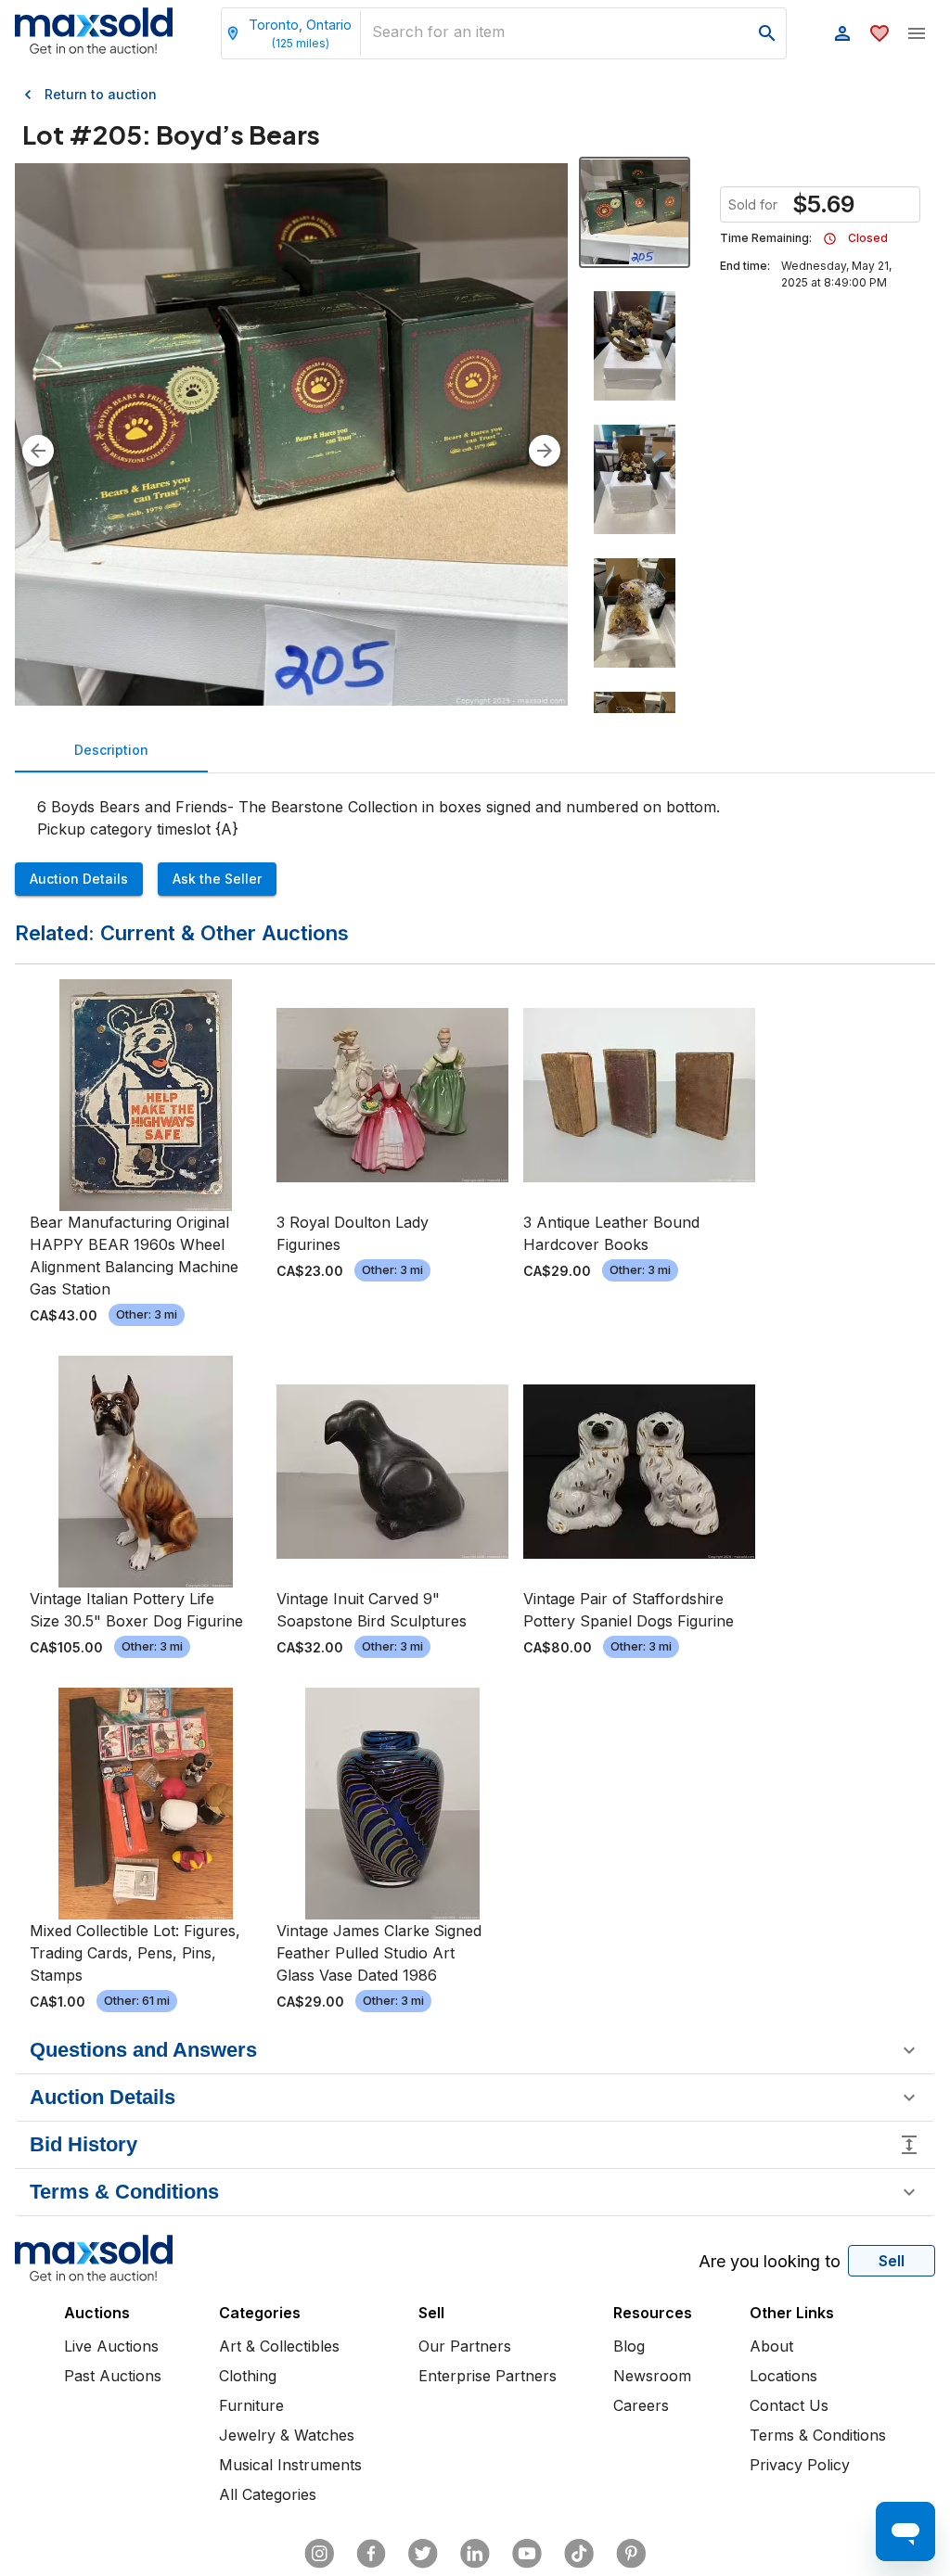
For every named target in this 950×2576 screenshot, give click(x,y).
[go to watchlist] (879, 33)
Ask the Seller (217, 879)
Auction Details (79, 879)
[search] (767, 33)
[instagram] (319, 2554)
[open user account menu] (842, 33)
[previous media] (38, 451)
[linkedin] (475, 2554)
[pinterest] (631, 2554)
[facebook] (371, 2554)
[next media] (545, 451)
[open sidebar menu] (917, 33)
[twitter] (423, 2554)
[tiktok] (579, 2554)
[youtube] (527, 2554)
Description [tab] (111, 750)
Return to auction (101, 94)
